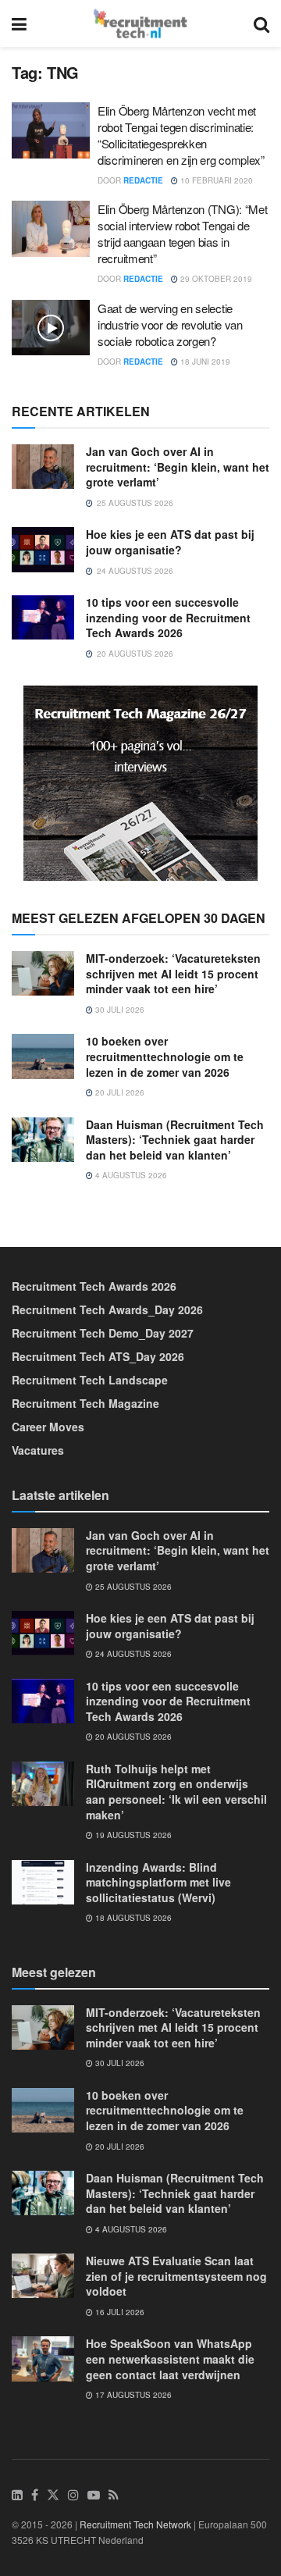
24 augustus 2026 (132, 1654)
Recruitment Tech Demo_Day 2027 (103, 1333)
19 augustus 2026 (132, 1835)
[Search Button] (261, 23)
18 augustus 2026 (132, 1918)
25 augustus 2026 (132, 1587)
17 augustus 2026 (132, 2395)
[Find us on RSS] (114, 2495)
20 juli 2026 (119, 1092)
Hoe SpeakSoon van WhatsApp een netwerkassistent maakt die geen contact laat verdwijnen (170, 2359)
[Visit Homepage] (140, 23)
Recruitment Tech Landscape (90, 1380)
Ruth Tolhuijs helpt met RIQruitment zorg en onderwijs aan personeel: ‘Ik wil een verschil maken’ (176, 1792)
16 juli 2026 (119, 2312)
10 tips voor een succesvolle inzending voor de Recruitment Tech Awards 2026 (168, 617)
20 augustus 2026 (132, 1737)
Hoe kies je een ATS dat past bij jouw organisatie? (170, 542)
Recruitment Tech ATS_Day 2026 (98, 1356)
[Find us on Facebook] (35, 2495)
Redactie (143, 180)
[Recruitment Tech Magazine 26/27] (140, 782)
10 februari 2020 (215, 180)
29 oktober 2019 (215, 279)
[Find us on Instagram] (73, 2495)
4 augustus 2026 (130, 1175)
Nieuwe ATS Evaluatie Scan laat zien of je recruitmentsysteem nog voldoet (176, 2276)
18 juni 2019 (204, 362)
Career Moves (48, 1427)
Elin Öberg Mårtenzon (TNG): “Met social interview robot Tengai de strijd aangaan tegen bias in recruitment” (182, 233)
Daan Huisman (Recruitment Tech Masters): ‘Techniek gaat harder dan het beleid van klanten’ (175, 1140)
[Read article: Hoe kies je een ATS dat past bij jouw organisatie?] (43, 549)
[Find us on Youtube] (94, 2495)
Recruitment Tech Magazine (85, 1403)
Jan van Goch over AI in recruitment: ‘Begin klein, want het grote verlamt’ (178, 467)
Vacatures (38, 1450)
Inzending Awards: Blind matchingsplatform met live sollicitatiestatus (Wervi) (158, 1882)
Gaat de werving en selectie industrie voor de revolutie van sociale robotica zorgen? (170, 324)
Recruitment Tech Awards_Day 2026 (107, 1309)
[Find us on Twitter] (53, 2495)
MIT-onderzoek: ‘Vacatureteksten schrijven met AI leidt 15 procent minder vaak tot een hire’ (173, 973)
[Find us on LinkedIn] (17, 2495)
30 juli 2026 (119, 1010)
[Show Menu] (19, 23)
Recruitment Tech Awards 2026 (94, 1286)
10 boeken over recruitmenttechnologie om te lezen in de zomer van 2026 (165, 1056)
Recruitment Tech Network (135, 2524)
